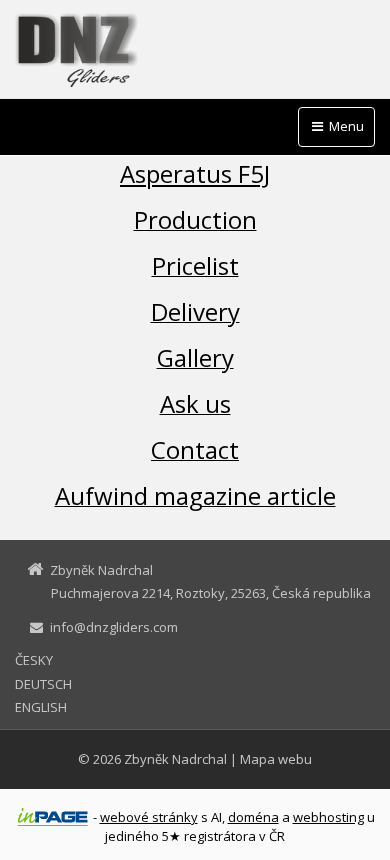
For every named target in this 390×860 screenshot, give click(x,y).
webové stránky (149, 817)
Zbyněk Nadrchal (175, 759)
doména (253, 817)
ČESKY (34, 660)
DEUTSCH (43, 684)
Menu (345, 126)
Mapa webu (276, 759)
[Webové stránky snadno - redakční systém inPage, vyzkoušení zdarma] (53, 817)
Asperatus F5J (195, 173)
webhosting (328, 817)
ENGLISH (41, 707)
